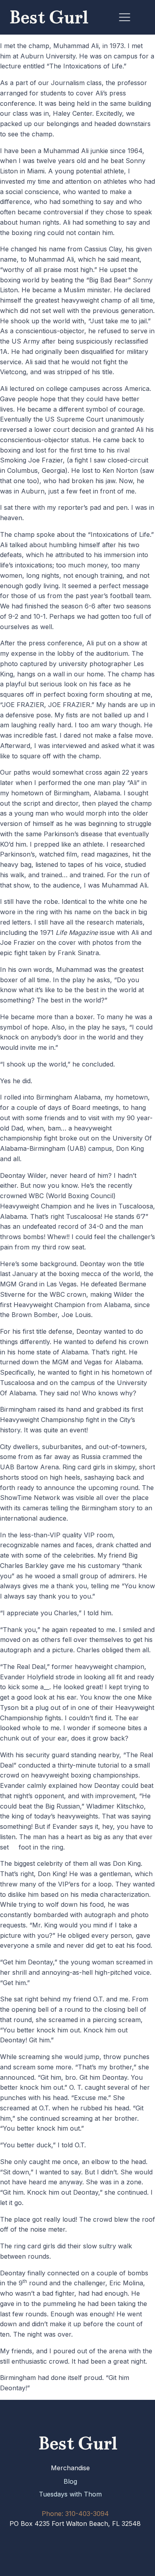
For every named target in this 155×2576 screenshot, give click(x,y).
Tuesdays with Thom (70, 2494)
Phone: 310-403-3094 (75, 2514)
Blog (70, 2481)
